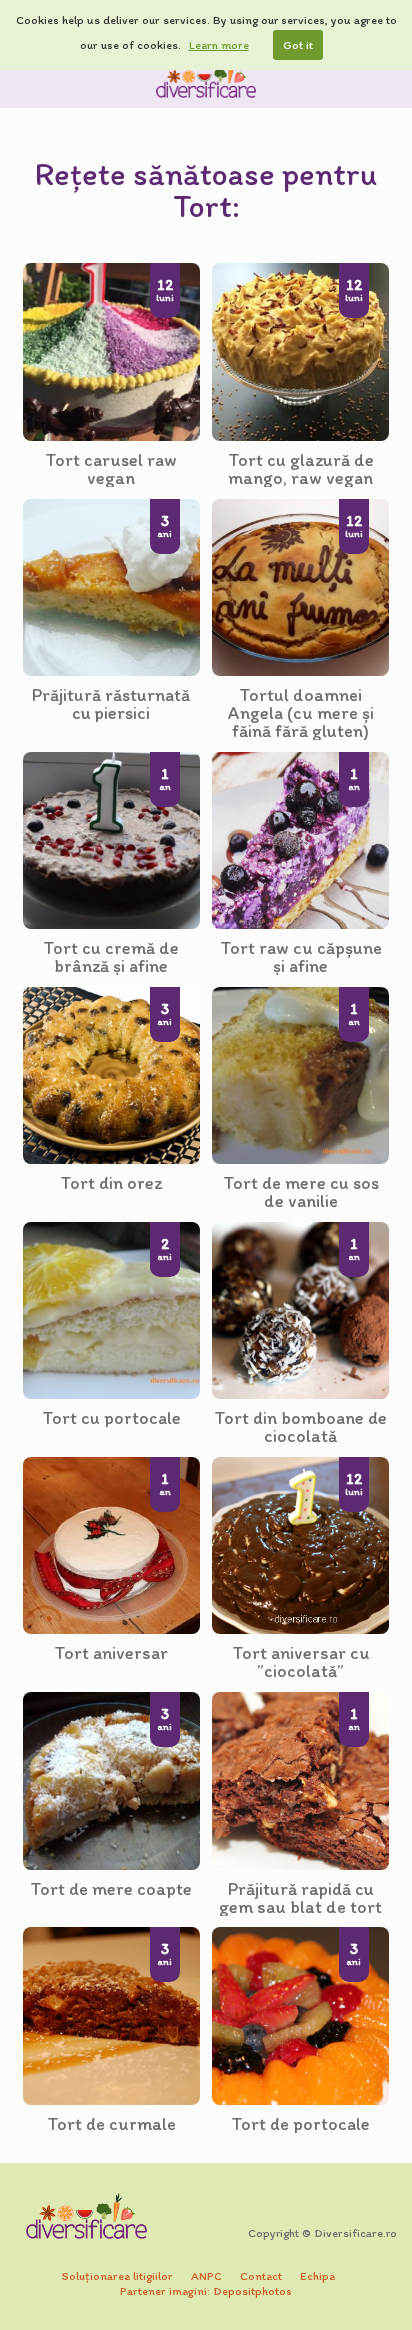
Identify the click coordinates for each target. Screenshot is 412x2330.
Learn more (219, 45)
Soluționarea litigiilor (117, 2276)
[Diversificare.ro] (206, 79)
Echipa (317, 2276)
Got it (298, 45)
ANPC (206, 2276)
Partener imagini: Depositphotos (206, 2291)
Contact (261, 2276)
